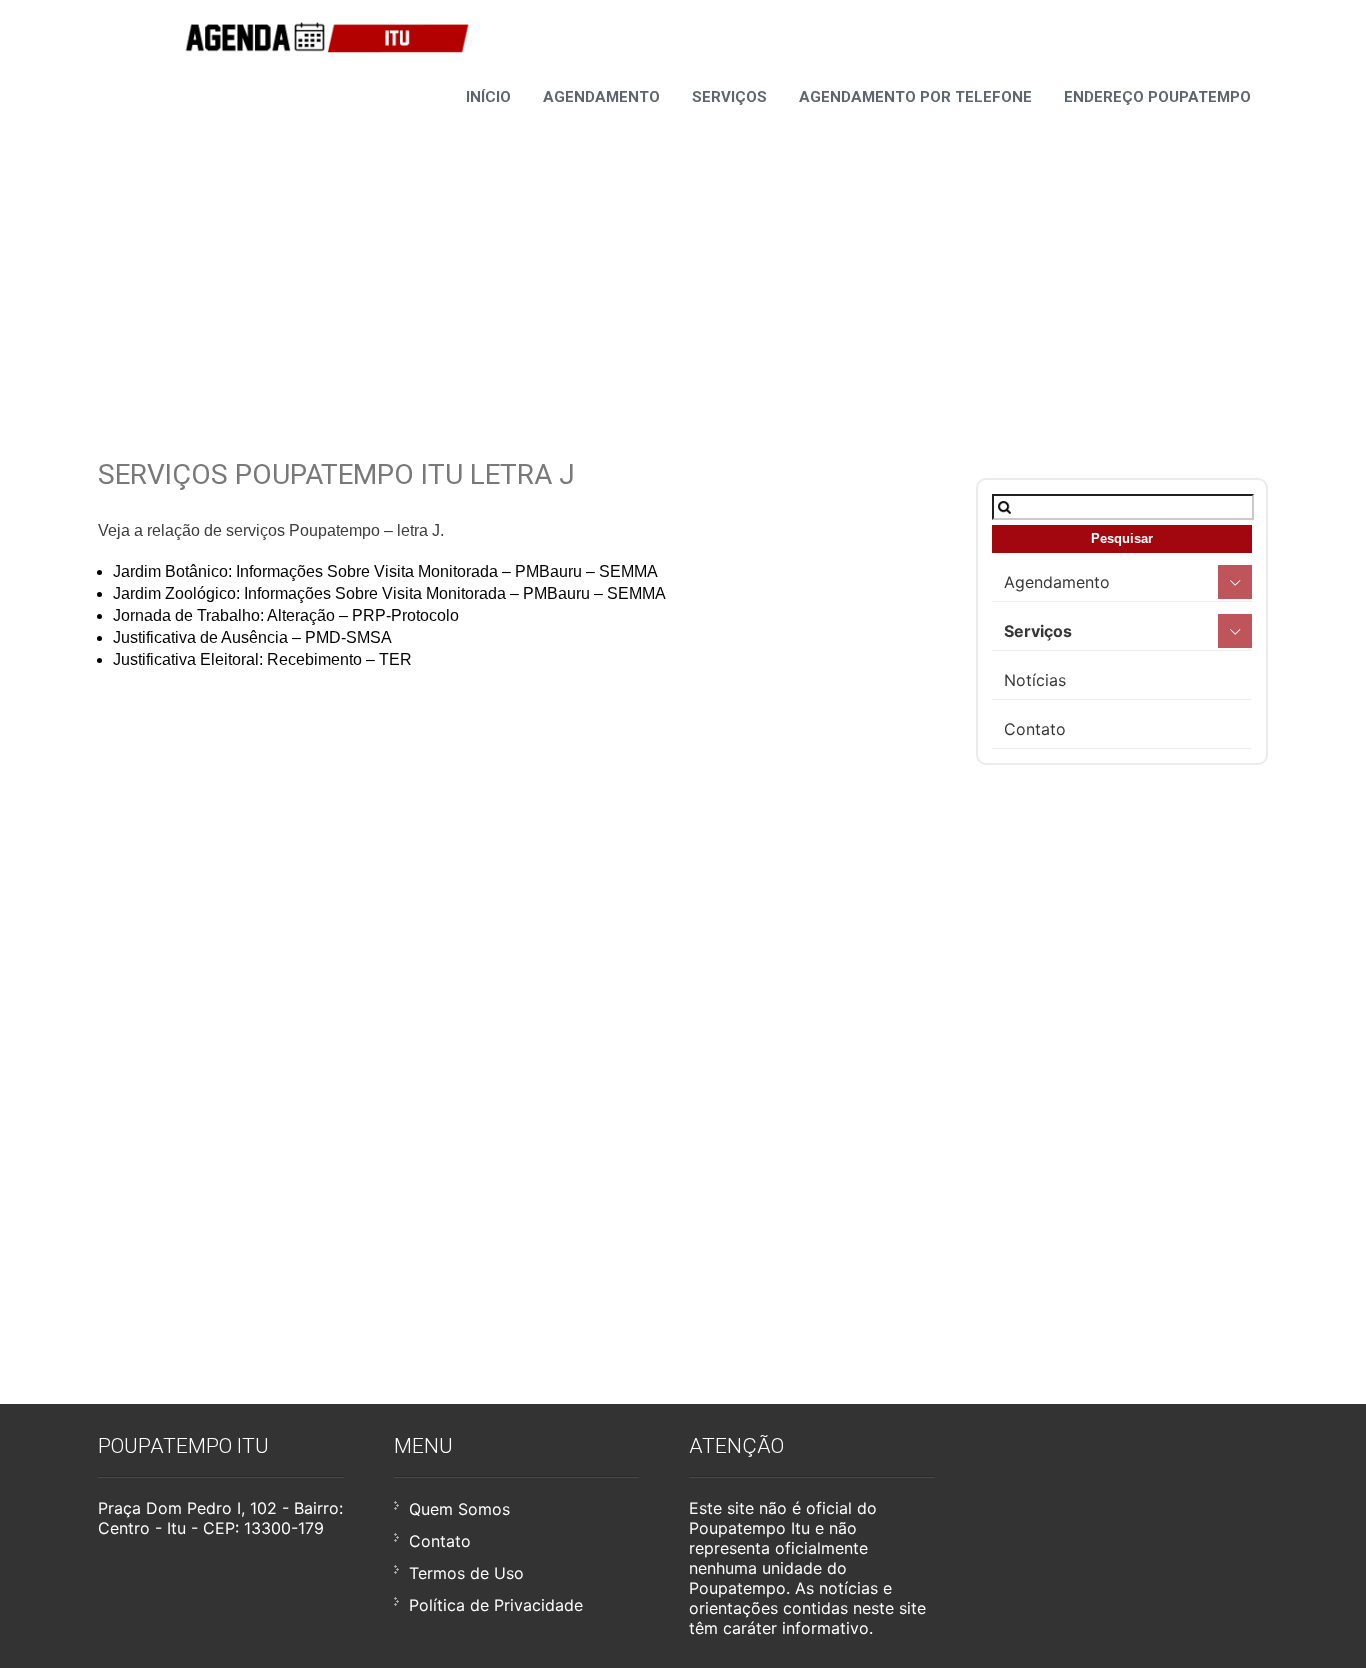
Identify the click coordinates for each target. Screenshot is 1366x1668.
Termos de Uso (466, 1573)
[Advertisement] (683, 258)
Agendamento (601, 97)
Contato (1035, 729)
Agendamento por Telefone (915, 97)
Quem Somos (459, 1509)
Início (488, 97)
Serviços (729, 97)
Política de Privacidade (496, 1605)
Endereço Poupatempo (1157, 97)
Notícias (1035, 680)
